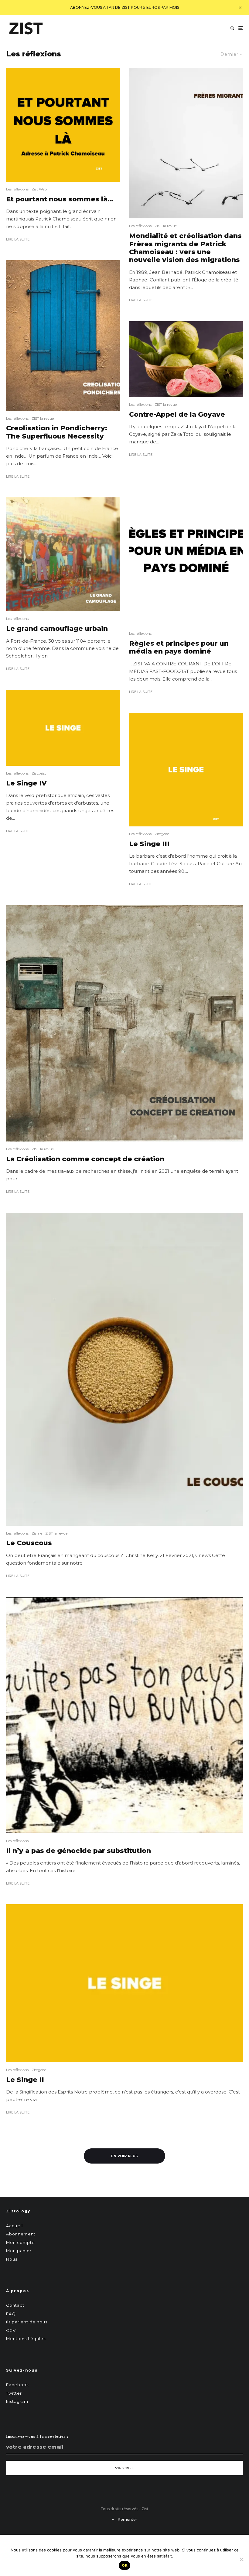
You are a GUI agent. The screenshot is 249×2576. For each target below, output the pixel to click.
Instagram (17, 2401)
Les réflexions (17, 189)
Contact (15, 2305)
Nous (12, 2259)
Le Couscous (29, 1543)
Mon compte (20, 2242)
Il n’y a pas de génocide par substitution (78, 1851)
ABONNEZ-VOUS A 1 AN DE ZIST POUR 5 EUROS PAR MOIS (125, 7)
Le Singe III (149, 844)
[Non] (241, 2559)
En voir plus (125, 2156)
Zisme (37, 1533)
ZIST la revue (43, 418)
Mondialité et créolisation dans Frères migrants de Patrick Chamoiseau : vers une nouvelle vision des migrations (185, 248)
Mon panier (19, 2251)
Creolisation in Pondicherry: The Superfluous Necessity (57, 432)
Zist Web (39, 189)
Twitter (14, 2393)
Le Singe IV (26, 783)
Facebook (18, 2385)
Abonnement (21, 2234)
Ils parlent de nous (27, 2322)
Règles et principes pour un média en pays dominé (179, 647)
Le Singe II (25, 2080)
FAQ (11, 2314)
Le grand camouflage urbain (57, 629)
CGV (11, 2330)
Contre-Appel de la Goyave (177, 415)
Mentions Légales (26, 2339)
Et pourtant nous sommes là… (60, 199)
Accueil (14, 2226)
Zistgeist (39, 773)
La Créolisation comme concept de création (85, 1159)
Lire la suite (18, 239)
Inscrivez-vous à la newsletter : (37, 2436)
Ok (125, 2565)
